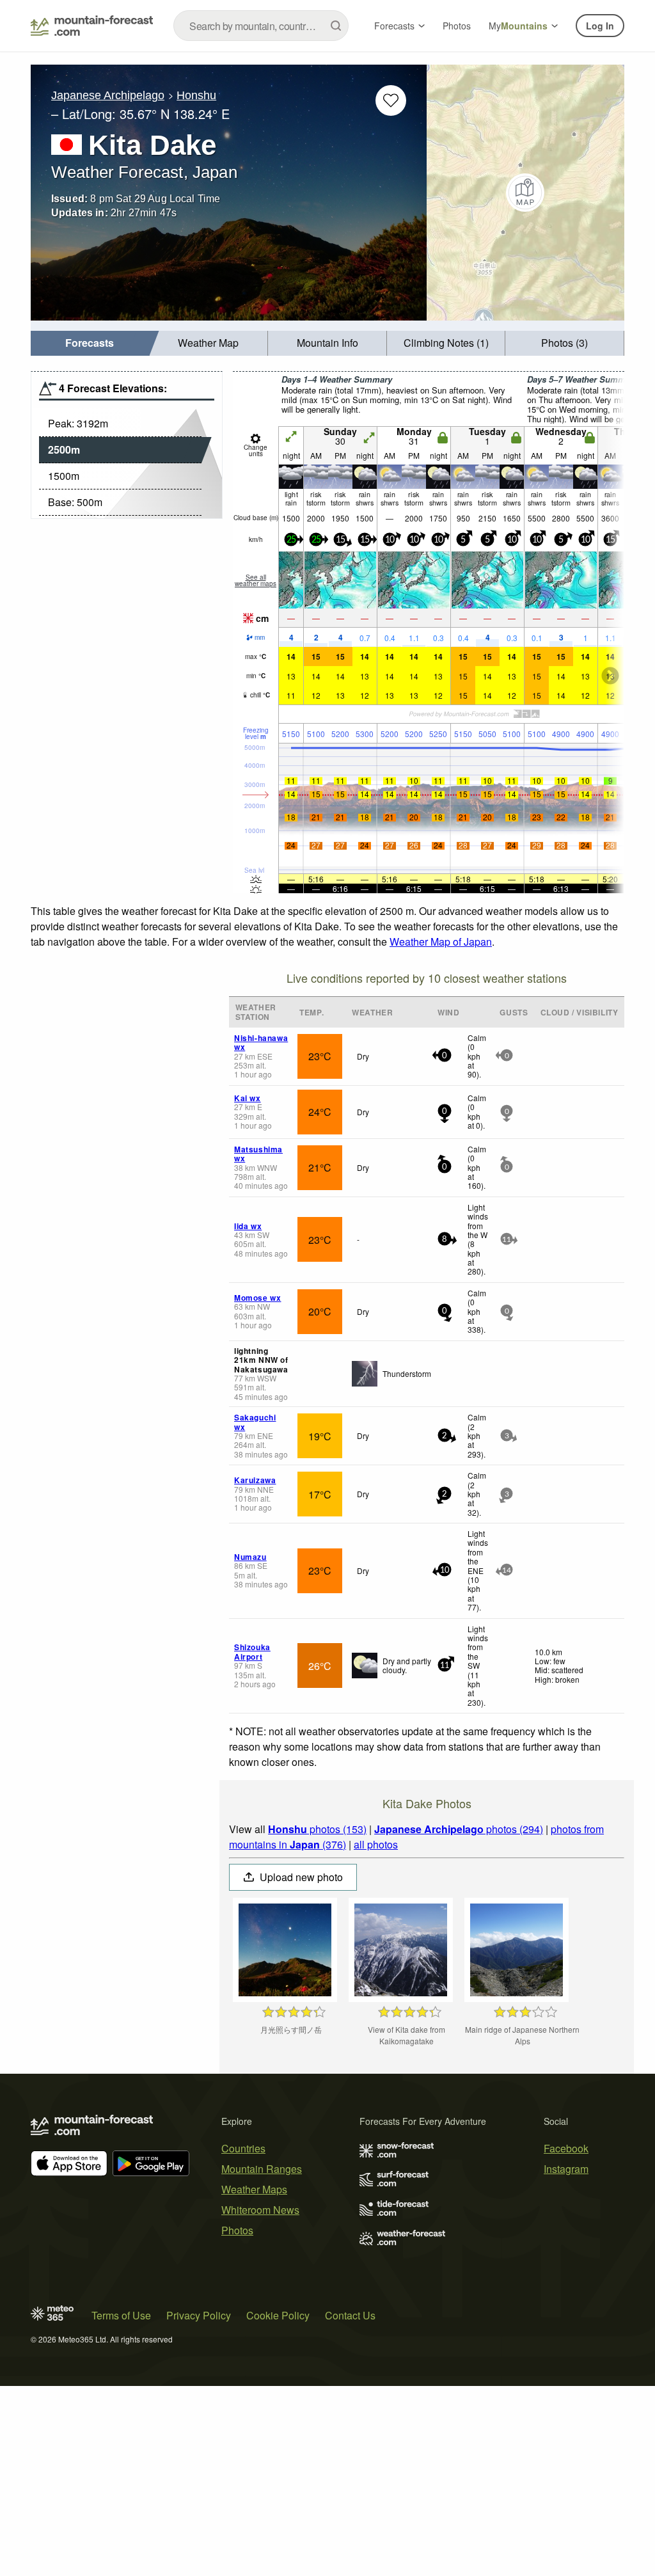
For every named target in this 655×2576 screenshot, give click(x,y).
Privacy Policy (199, 2315)
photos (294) (459, 1829)
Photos (457, 26)
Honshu (196, 95)
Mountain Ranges (262, 2169)
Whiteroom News (260, 2210)
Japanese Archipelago (108, 95)
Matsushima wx (258, 1154)
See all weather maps (256, 580)
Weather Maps (254, 2189)
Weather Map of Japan (441, 942)
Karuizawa (255, 1480)
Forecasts (394, 26)
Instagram (566, 2169)
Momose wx (257, 1298)
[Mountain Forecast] (92, 26)
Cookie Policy (278, 2315)
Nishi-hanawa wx (261, 1042)
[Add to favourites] (391, 100)
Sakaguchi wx (255, 1422)
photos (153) (317, 1829)
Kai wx (248, 1098)
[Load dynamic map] (525, 193)
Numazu (250, 1557)
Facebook (566, 2148)
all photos (376, 1844)
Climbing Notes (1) (446, 343)
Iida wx (248, 1226)
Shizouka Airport (252, 1651)
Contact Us (350, 2315)
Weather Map (208, 343)
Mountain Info (327, 343)
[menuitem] (90, 343)
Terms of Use (121, 2315)
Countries (243, 2148)
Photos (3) (564, 343)
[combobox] (261, 26)
